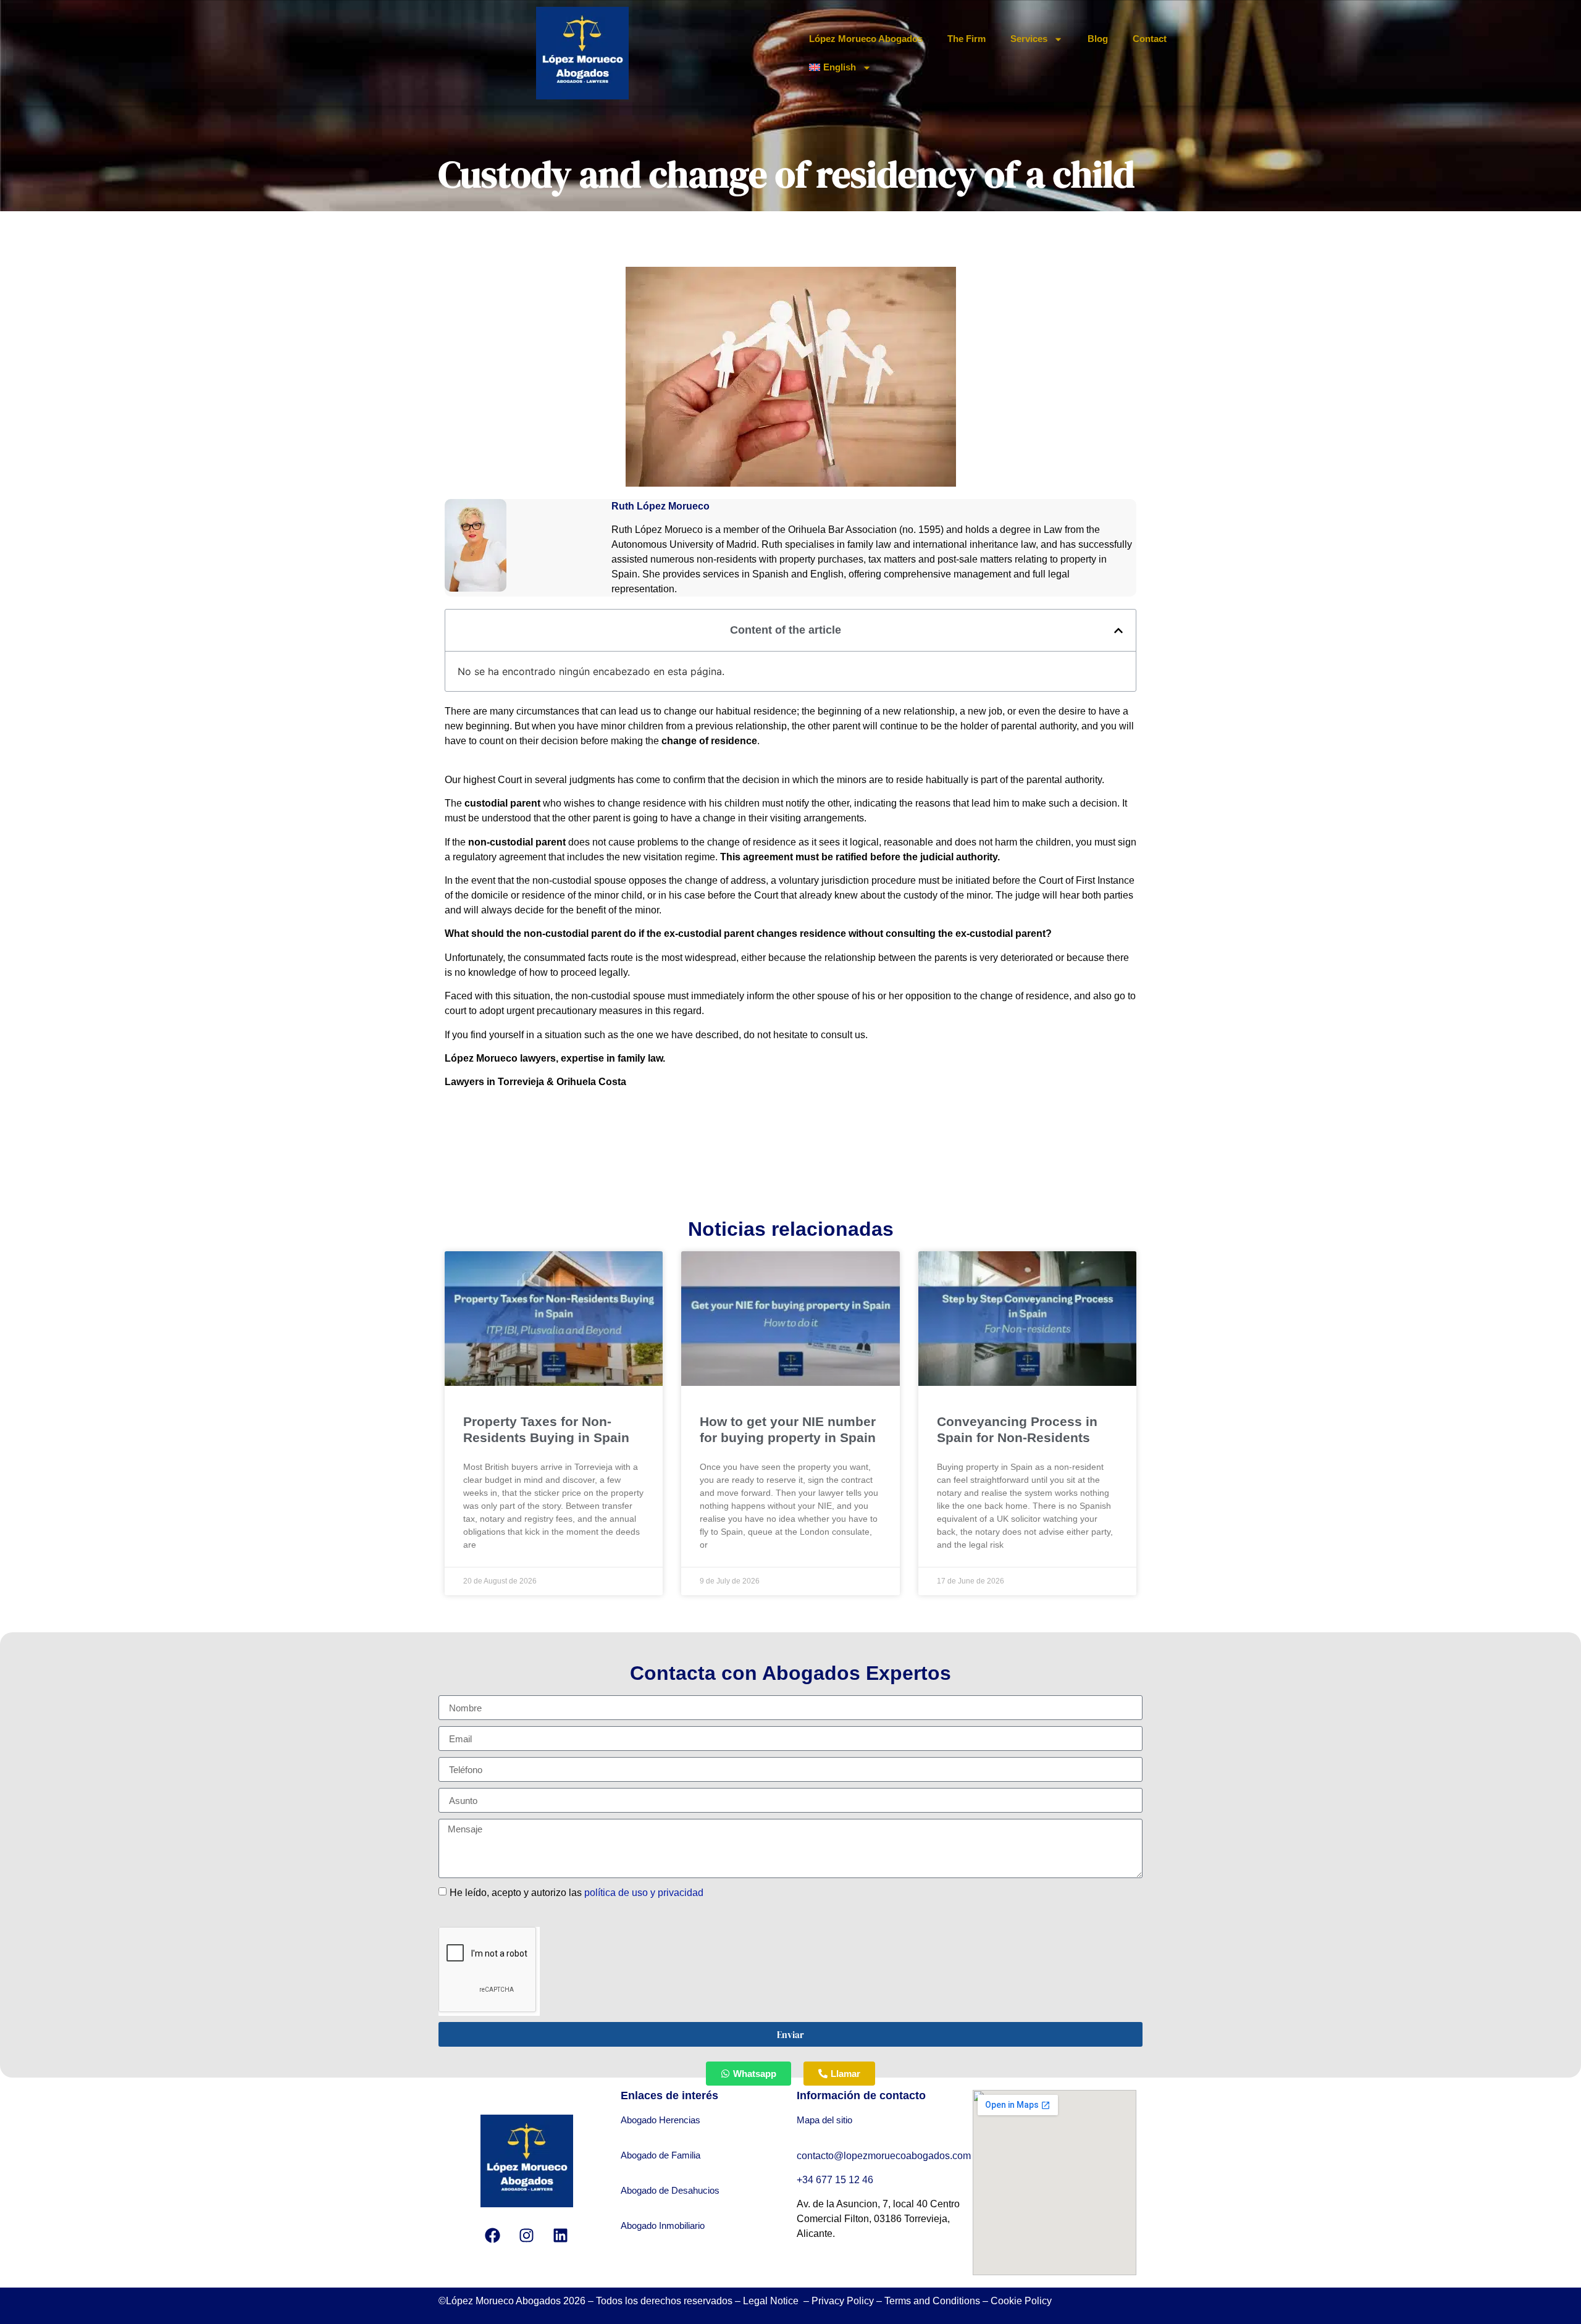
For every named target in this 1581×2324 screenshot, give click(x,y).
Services (1029, 39)
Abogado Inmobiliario (663, 2225)
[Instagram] (527, 2235)
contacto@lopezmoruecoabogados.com (884, 2156)
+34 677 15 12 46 (836, 2180)
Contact (1150, 39)
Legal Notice (772, 2301)
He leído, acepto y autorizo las (577, 1893)
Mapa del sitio (824, 2120)
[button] (1118, 631)
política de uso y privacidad (644, 1893)
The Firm (967, 39)
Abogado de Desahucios (670, 2190)
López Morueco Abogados (866, 39)
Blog (1098, 39)
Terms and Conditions (932, 2301)
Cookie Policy (1021, 2301)
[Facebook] (493, 2235)
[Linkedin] (561, 2235)
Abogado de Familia (660, 2155)
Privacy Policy (843, 2301)
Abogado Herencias (660, 2120)
